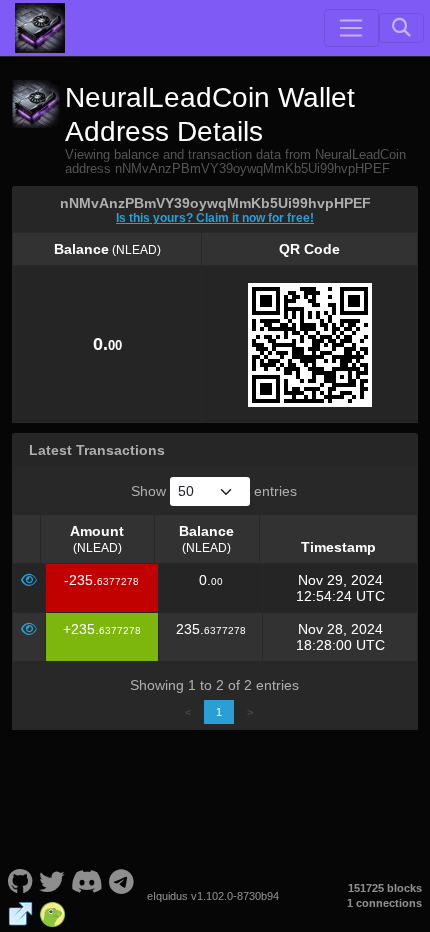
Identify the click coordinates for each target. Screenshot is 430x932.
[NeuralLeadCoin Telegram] (122, 880)
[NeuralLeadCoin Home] (40, 28)
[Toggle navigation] (351, 28)
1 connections (384, 903)
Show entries (214, 491)
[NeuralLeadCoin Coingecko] (52, 912)
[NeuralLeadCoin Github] (20, 880)
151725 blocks (385, 888)
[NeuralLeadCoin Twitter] (52, 880)
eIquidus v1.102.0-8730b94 (213, 896)
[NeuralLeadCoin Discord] (86, 880)
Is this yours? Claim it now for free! (215, 217)
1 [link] (219, 712)
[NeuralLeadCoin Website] (20, 912)
